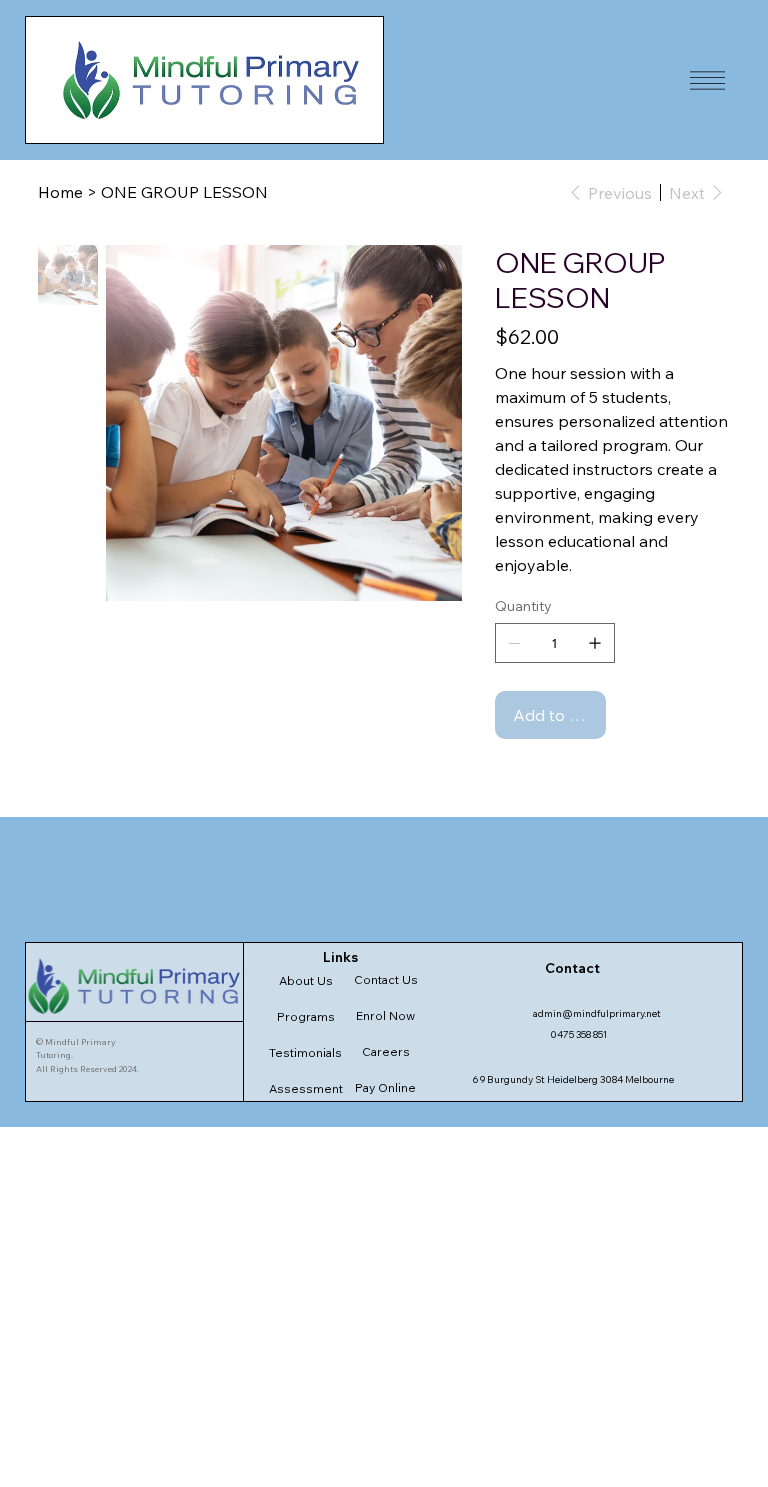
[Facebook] (514, 780)
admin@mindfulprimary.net (597, 1013)
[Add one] (595, 643)
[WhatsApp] (500, 780)
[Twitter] (542, 780)
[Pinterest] (528, 780)
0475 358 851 (578, 1034)
